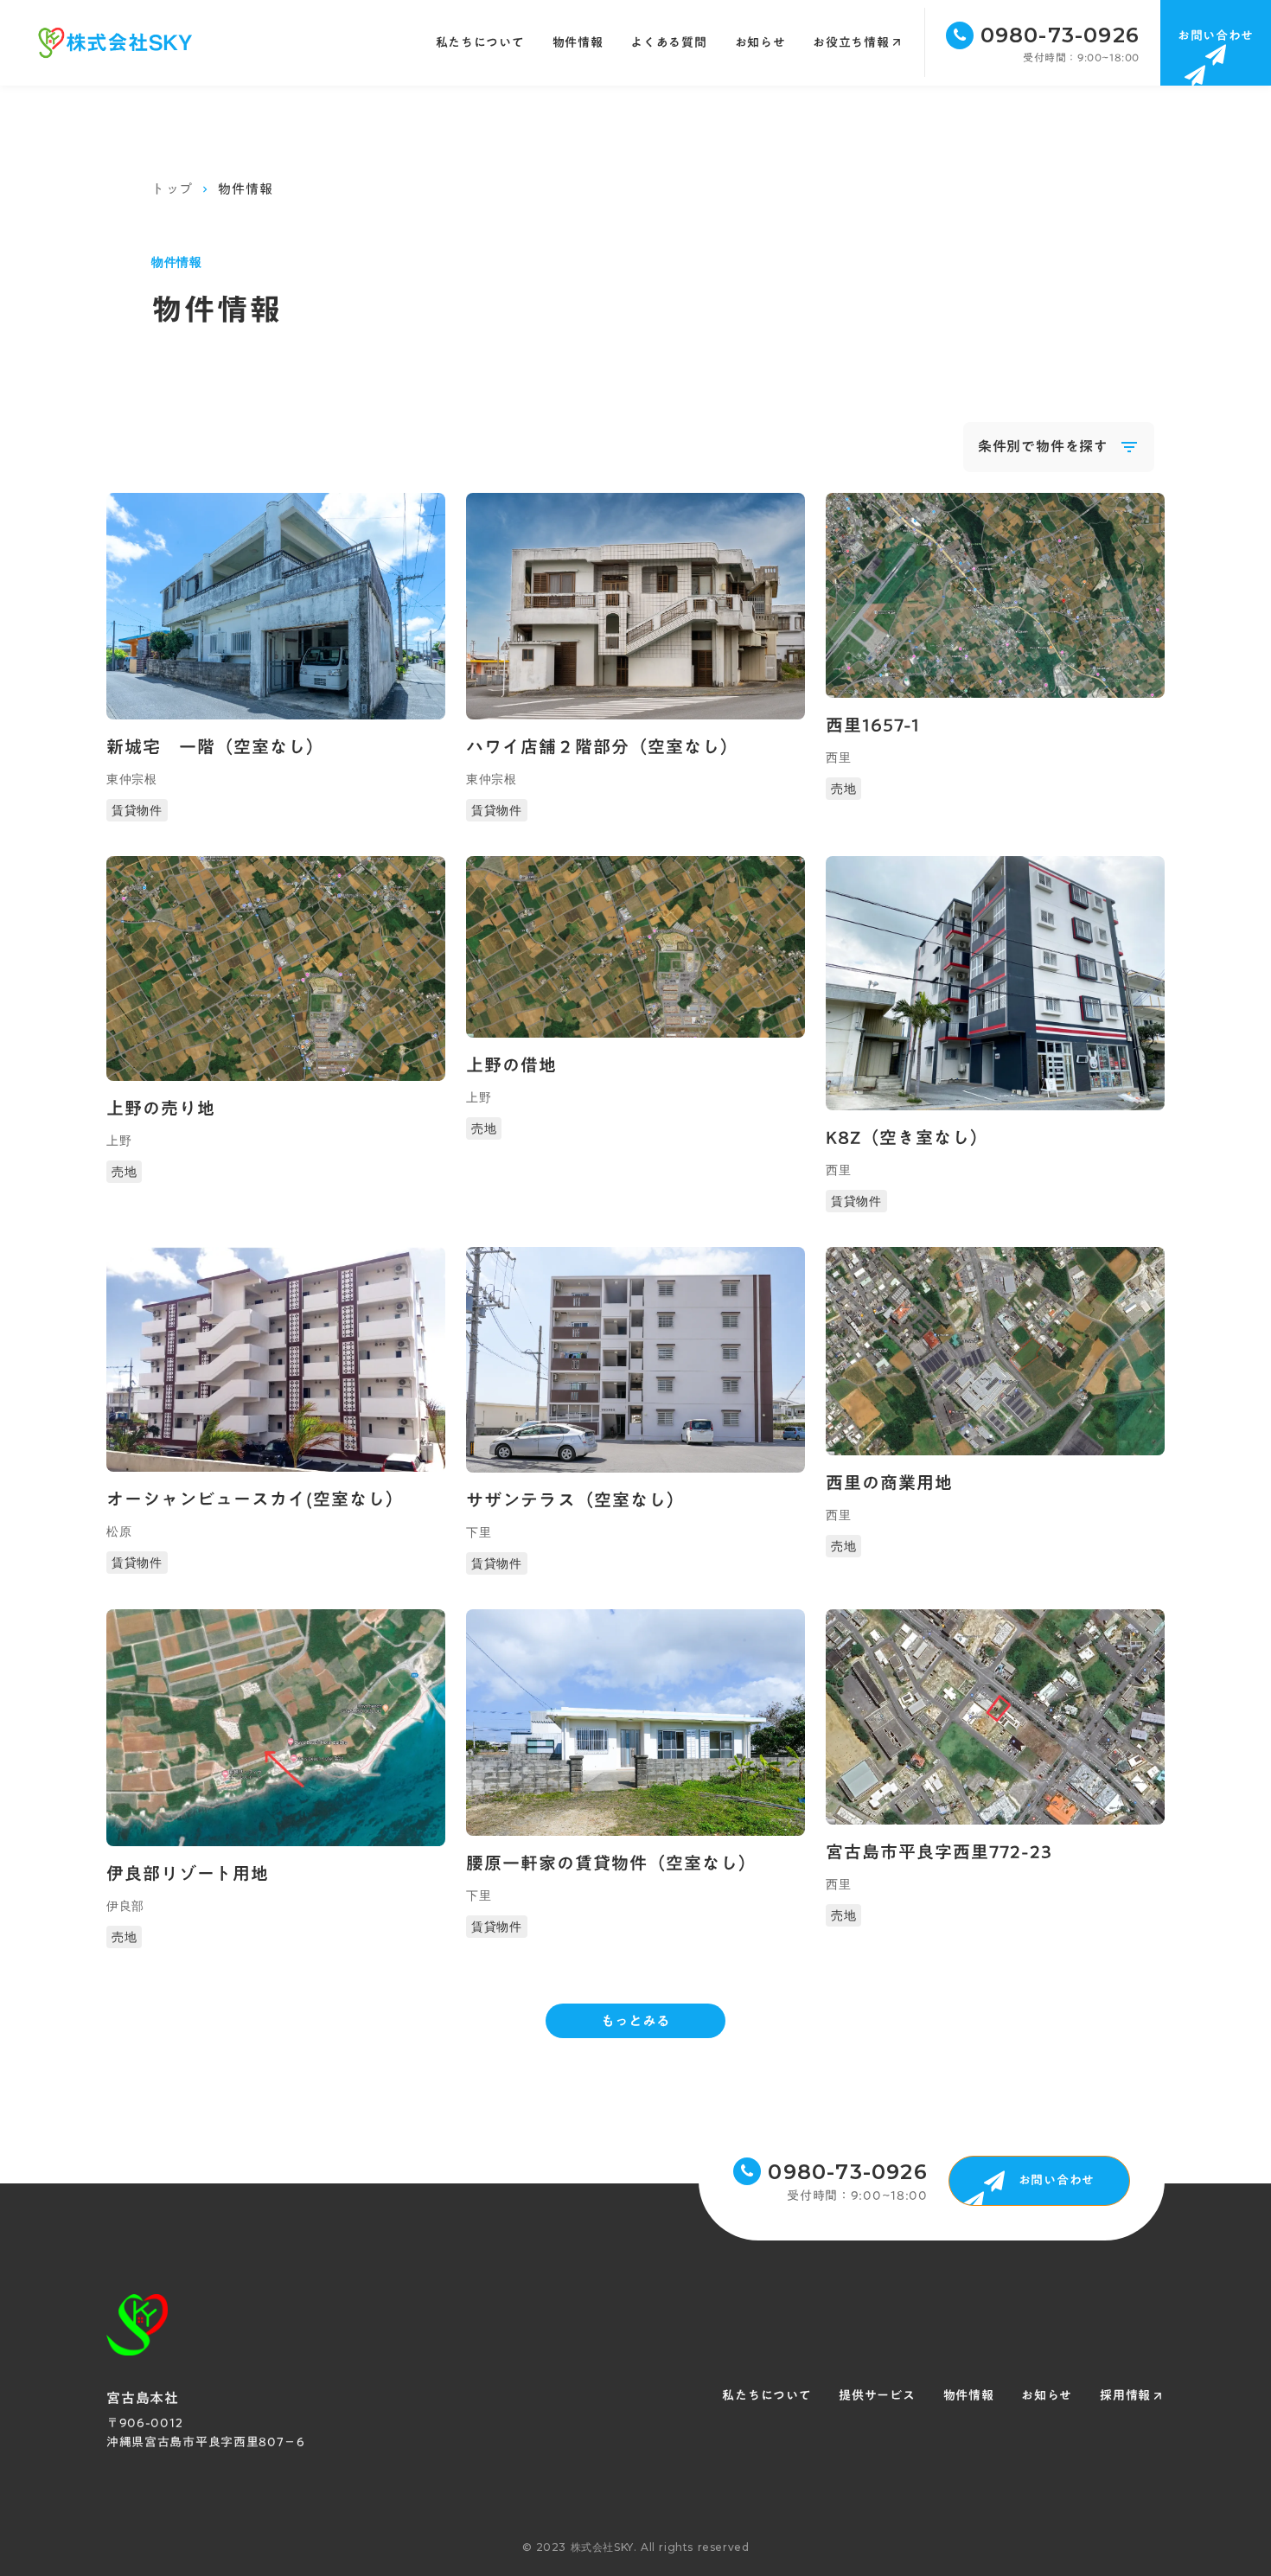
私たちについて (480, 43)
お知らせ (1047, 2396)
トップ (172, 189)
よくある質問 (668, 43)
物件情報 (969, 2396)
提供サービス (877, 2396)
